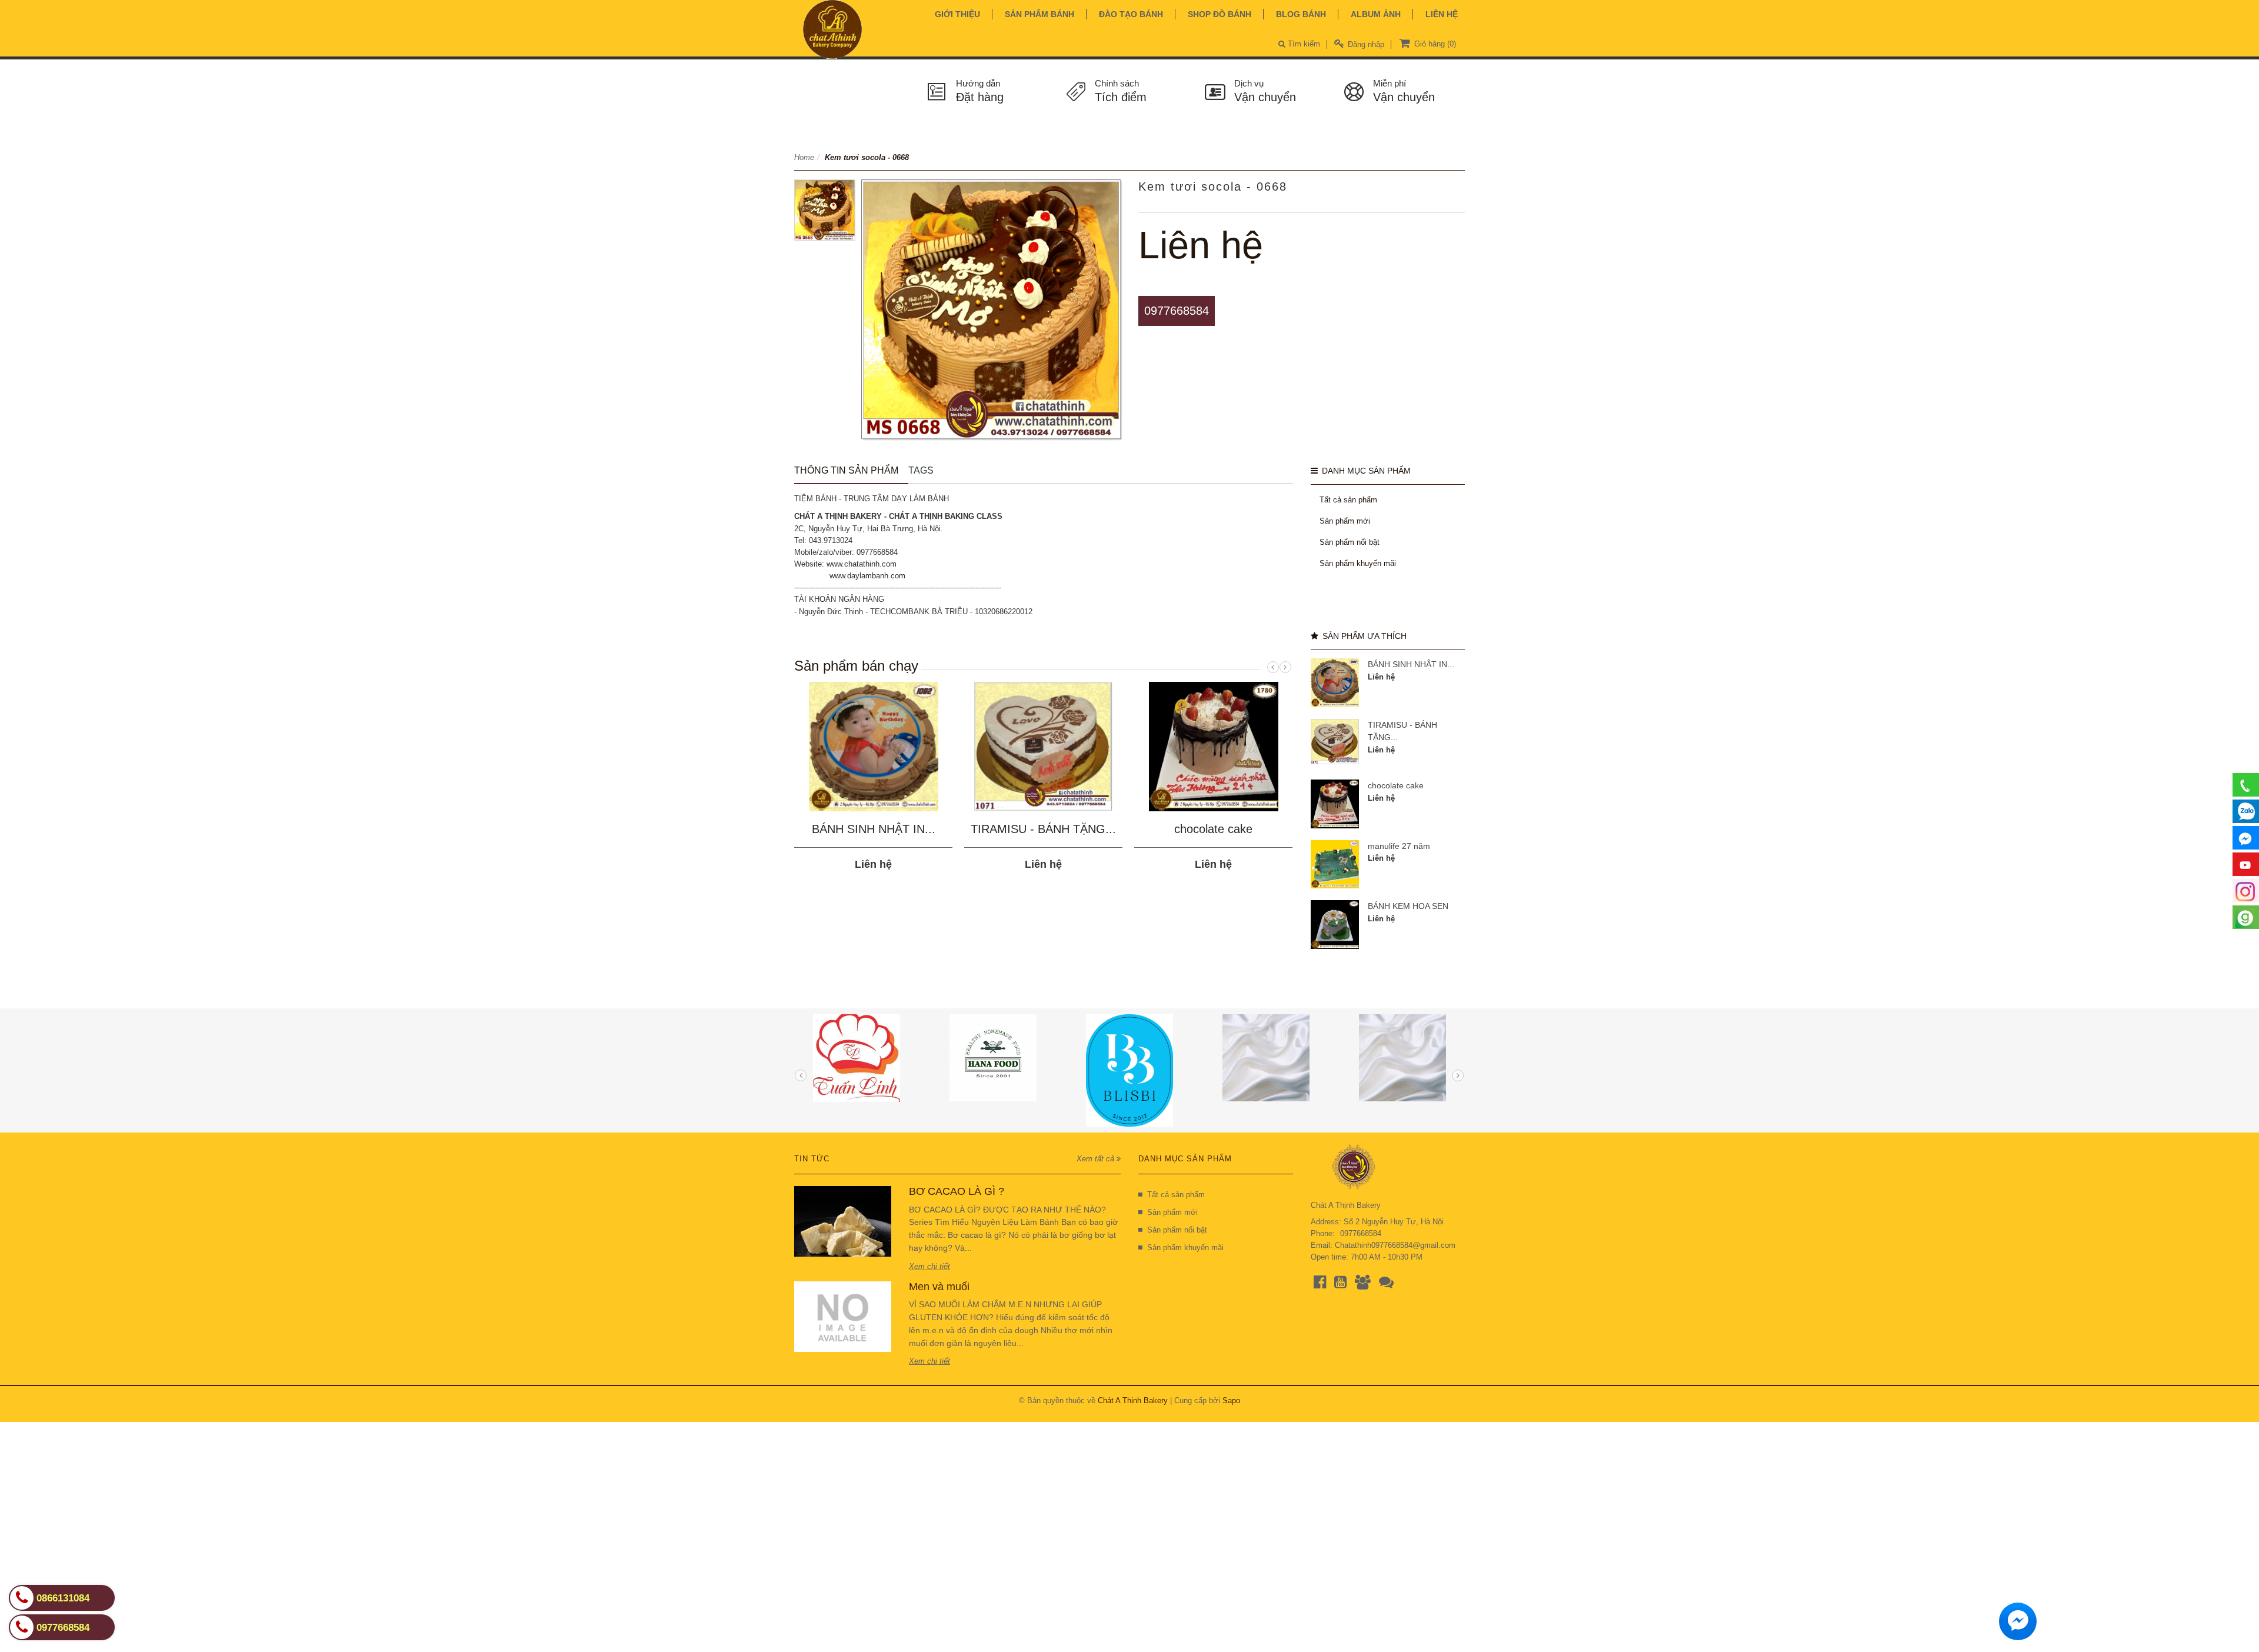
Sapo (1231, 1400)
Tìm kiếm (1303, 44)
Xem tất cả (1097, 1159)
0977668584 (1177, 311)
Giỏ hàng (1434, 44)
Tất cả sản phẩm (1348, 500)
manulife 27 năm (1399, 846)
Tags (921, 470)
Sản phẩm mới (1345, 521)
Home (804, 157)
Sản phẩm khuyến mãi (1358, 563)
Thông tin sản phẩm (846, 470)
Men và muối (939, 1287)
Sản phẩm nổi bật (1350, 542)
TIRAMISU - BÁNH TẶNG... (1043, 829)
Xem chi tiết (929, 1266)
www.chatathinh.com (862, 564)
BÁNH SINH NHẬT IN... (874, 829)
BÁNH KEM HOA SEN (1408, 906)
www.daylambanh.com (867, 576)
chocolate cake (1213, 829)
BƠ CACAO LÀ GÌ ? (957, 1191)
